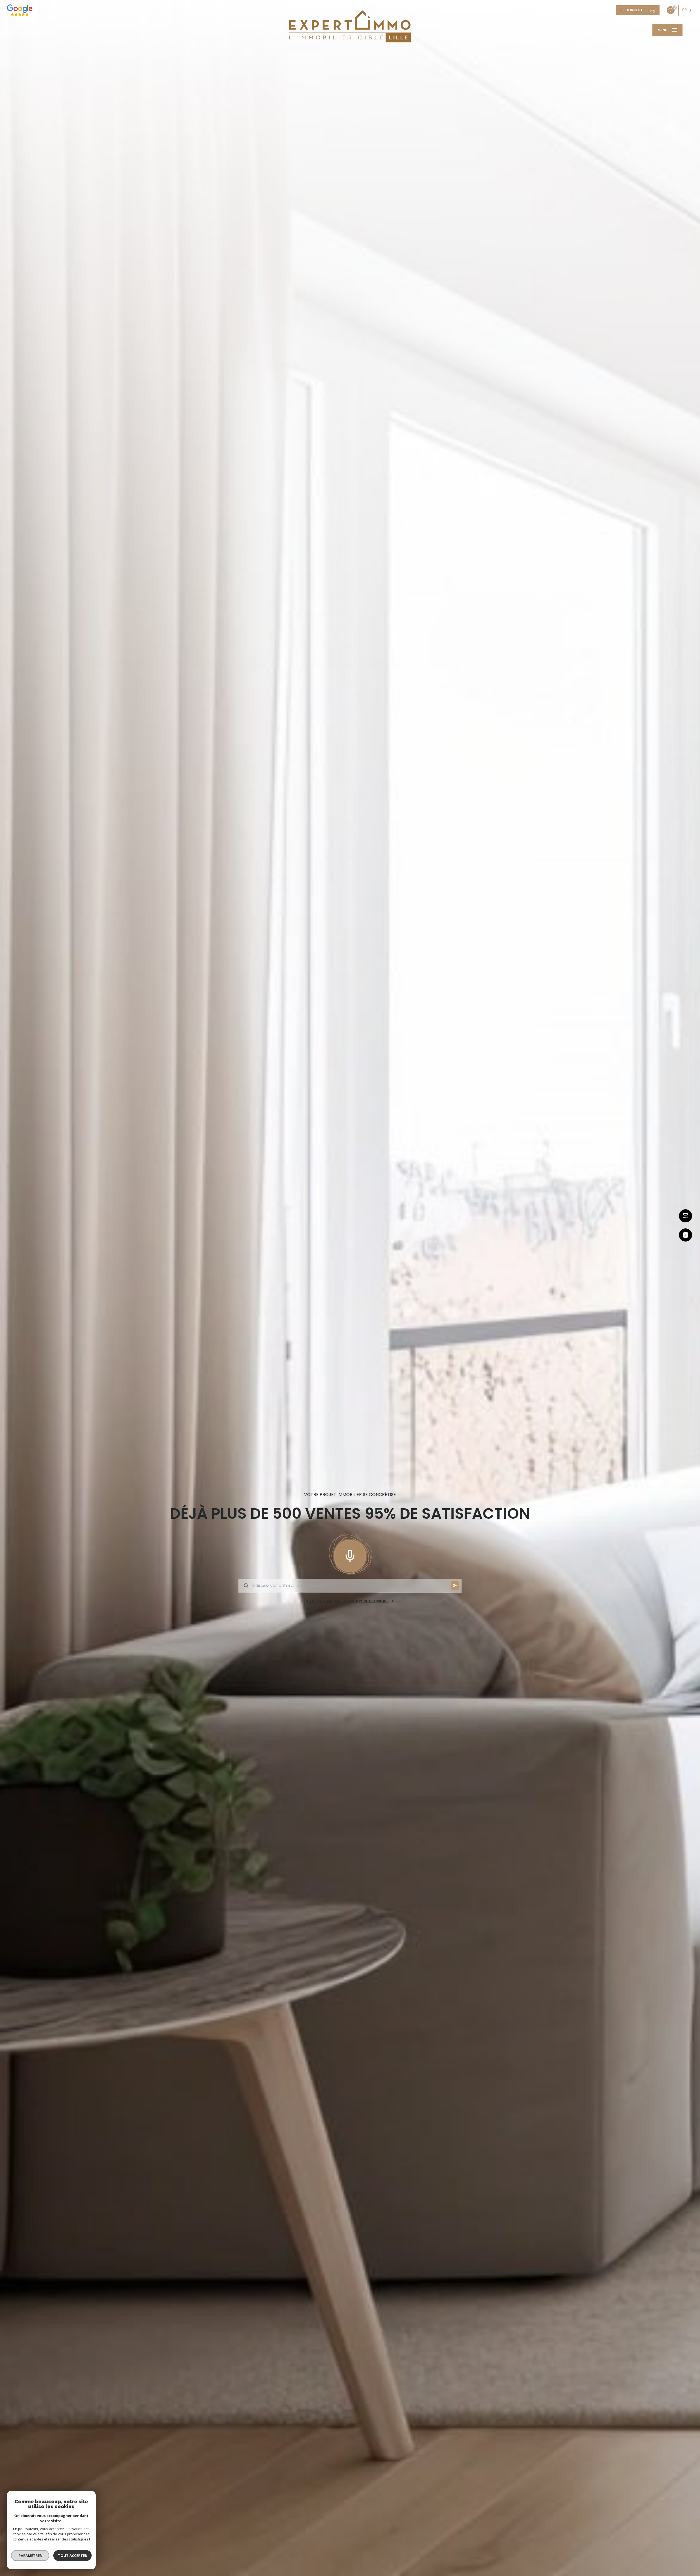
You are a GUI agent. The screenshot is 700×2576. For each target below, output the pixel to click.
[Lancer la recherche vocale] (350, 1555)
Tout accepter (72, 2555)
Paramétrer (30, 2555)
